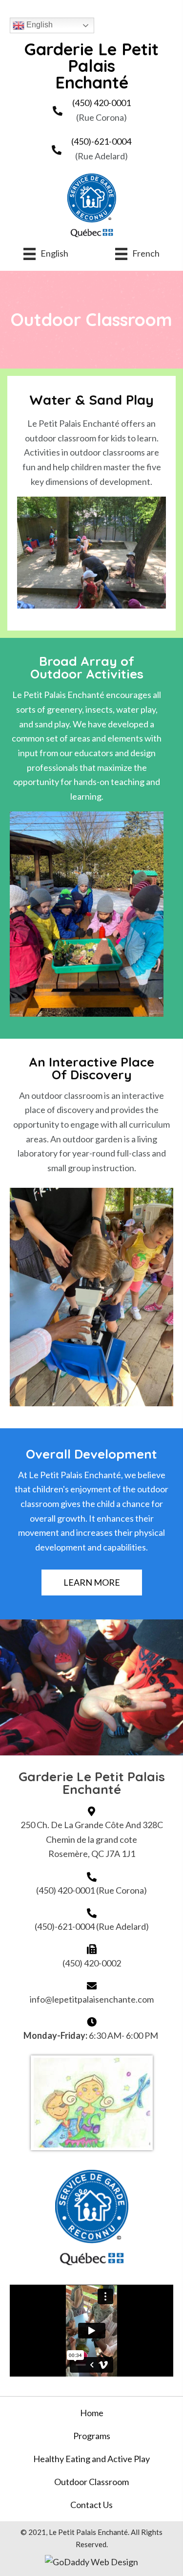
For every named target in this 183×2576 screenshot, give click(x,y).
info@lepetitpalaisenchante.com (92, 1999)
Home (92, 2413)
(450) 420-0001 (102, 103)
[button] (92, 1583)
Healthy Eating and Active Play (91, 2459)
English (39, 25)
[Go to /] (92, 66)
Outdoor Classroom (91, 2482)
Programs (92, 2436)
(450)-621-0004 (101, 141)
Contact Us (91, 2505)
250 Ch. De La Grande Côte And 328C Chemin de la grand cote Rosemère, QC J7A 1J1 (92, 1839)
